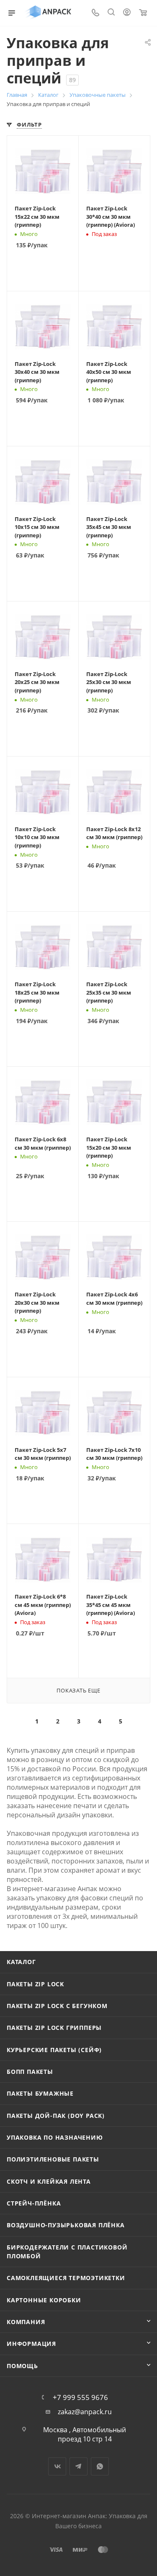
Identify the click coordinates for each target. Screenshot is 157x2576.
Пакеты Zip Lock (35, 1984)
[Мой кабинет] (127, 13)
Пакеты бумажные (40, 2093)
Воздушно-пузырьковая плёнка (66, 2225)
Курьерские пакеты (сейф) (54, 2050)
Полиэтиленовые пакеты (53, 2159)
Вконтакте (57, 2466)
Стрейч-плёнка (34, 2203)
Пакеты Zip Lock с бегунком (57, 2006)
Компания (26, 2322)
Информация (31, 2344)
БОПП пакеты (30, 2072)
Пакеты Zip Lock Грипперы (54, 2028)
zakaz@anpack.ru (85, 2412)
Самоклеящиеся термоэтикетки (66, 2278)
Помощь (22, 2366)
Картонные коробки (44, 2300)
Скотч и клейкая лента (49, 2181)
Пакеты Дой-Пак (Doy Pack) (56, 2116)
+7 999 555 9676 (80, 2397)
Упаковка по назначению (55, 2137)
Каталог (21, 1962)
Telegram (78, 2466)
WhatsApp (100, 2466)
